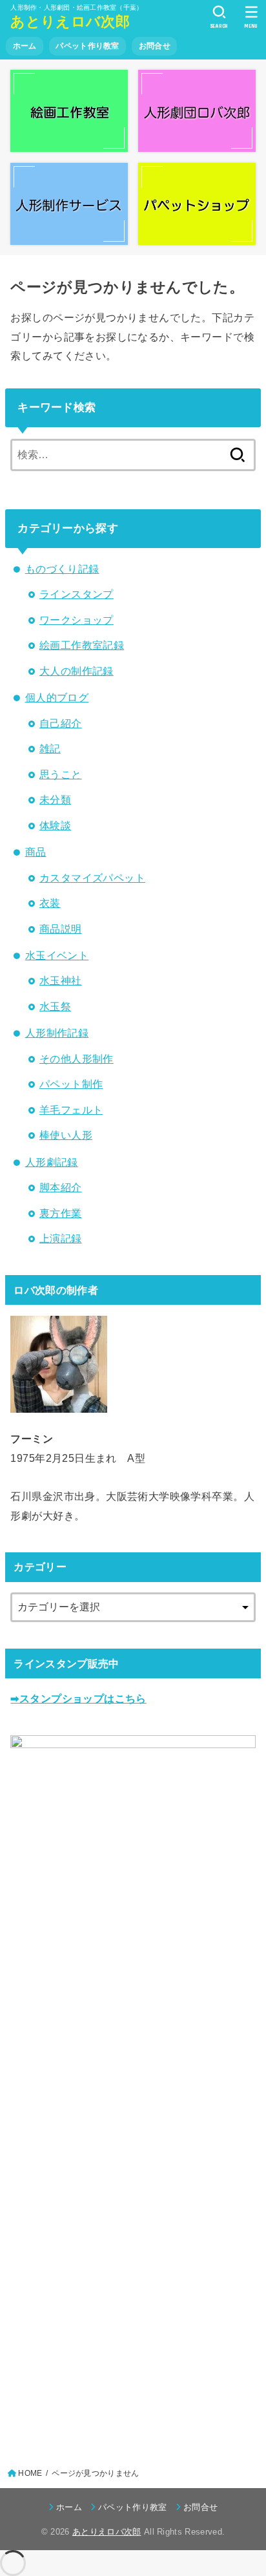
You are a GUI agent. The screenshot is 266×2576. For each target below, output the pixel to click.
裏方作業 (61, 1213)
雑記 (50, 748)
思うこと (61, 774)
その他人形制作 (77, 1059)
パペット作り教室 (87, 46)
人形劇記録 (52, 1162)
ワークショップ (77, 620)
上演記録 (61, 1238)
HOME (30, 2473)
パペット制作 (71, 1084)
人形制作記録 (57, 1033)
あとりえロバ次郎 (70, 22)
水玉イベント (57, 955)
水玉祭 (55, 1006)
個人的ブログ (57, 697)
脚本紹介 (61, 1187)
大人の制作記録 (77, 671)
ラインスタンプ (77, 594)
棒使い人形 (66, 1135)
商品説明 (61, 929)
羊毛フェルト (71, 1110)
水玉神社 (61, 980)
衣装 (50, 903)
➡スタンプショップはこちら (78, 1698)
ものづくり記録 (62, 569)
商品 (36, 852)
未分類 (55, 799)
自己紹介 (61, 723)
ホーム (25, 46)
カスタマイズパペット (92, 878)
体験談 (55, 825)
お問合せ (155, 46)
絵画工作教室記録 (82, 645)
